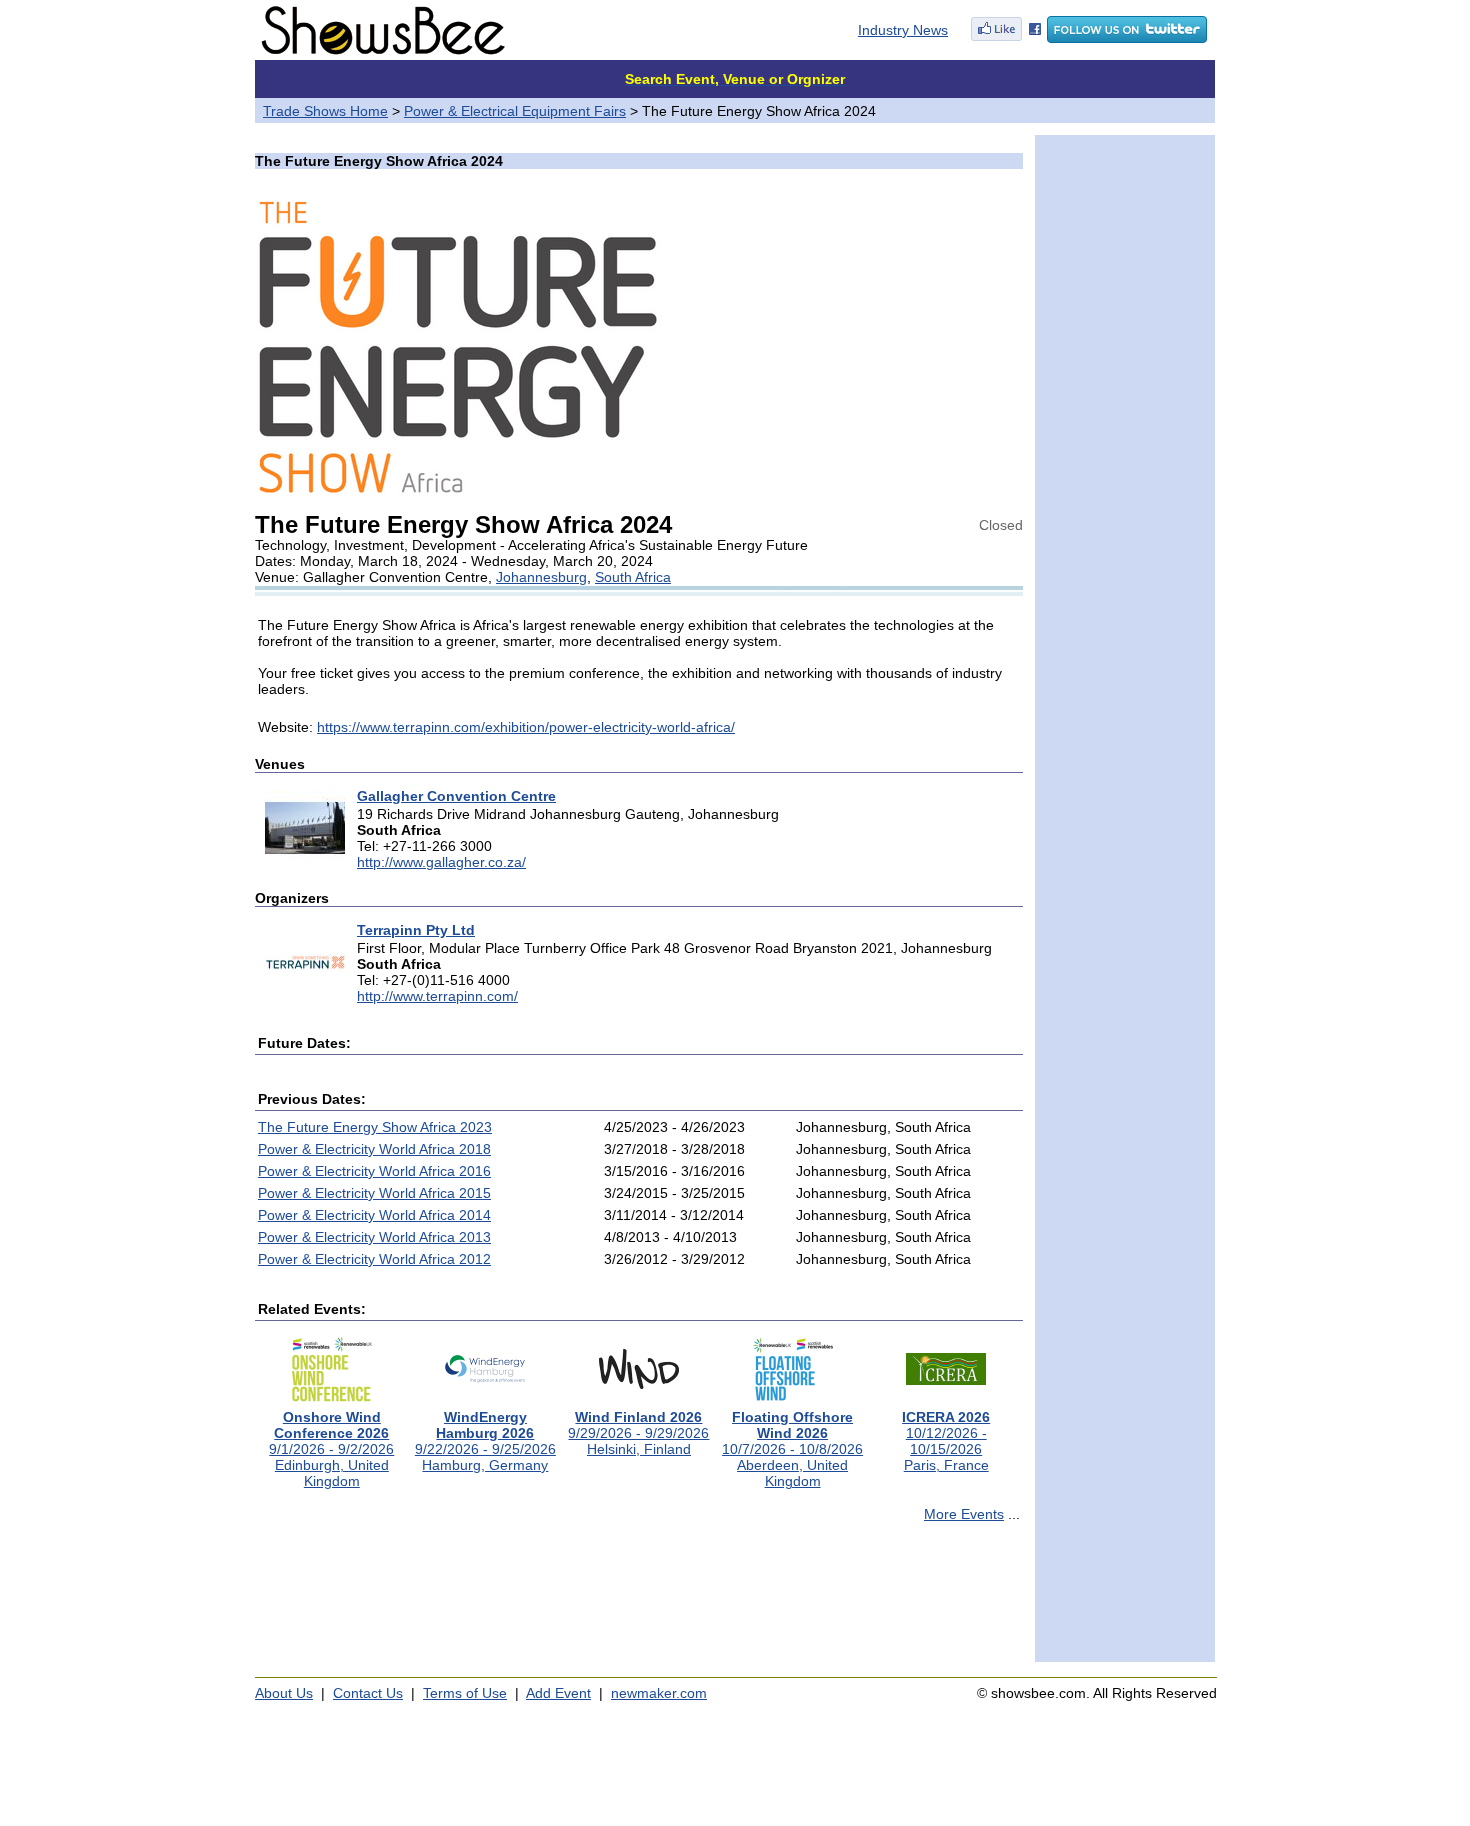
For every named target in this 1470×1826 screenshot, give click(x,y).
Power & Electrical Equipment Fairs (515, 111)
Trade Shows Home (325, 111)
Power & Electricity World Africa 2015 (374, 1193)
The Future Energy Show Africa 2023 (375, 1127)
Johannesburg (541, 577)
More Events (964, 1514)
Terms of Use (465, 1693)
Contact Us (368, 1693)
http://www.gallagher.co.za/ (441, 862)
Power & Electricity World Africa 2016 (374, 1171)
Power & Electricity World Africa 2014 (374, 1215)
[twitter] (1127, 38)
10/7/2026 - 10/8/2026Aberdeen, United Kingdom (792, 1449)
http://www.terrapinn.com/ (437, 996)
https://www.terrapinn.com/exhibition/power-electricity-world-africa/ (526, 727)
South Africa (633, 577)
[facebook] (1006, 38)
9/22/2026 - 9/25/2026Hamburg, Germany (485, 1441)
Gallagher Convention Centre (456, 796)
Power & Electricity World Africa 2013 (374, 1237)
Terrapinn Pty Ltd (416, 930)
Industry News (903, 30)
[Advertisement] (639, 1601)
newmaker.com (659, 1693)
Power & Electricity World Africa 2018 (374, 1149)
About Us (284, 1693)
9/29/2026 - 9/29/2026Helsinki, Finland (638, 1433)
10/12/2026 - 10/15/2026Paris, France (946, 1441)
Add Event (558, 1693)
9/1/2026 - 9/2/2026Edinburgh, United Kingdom (331, 1449)
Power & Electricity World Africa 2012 (374, 1259)
